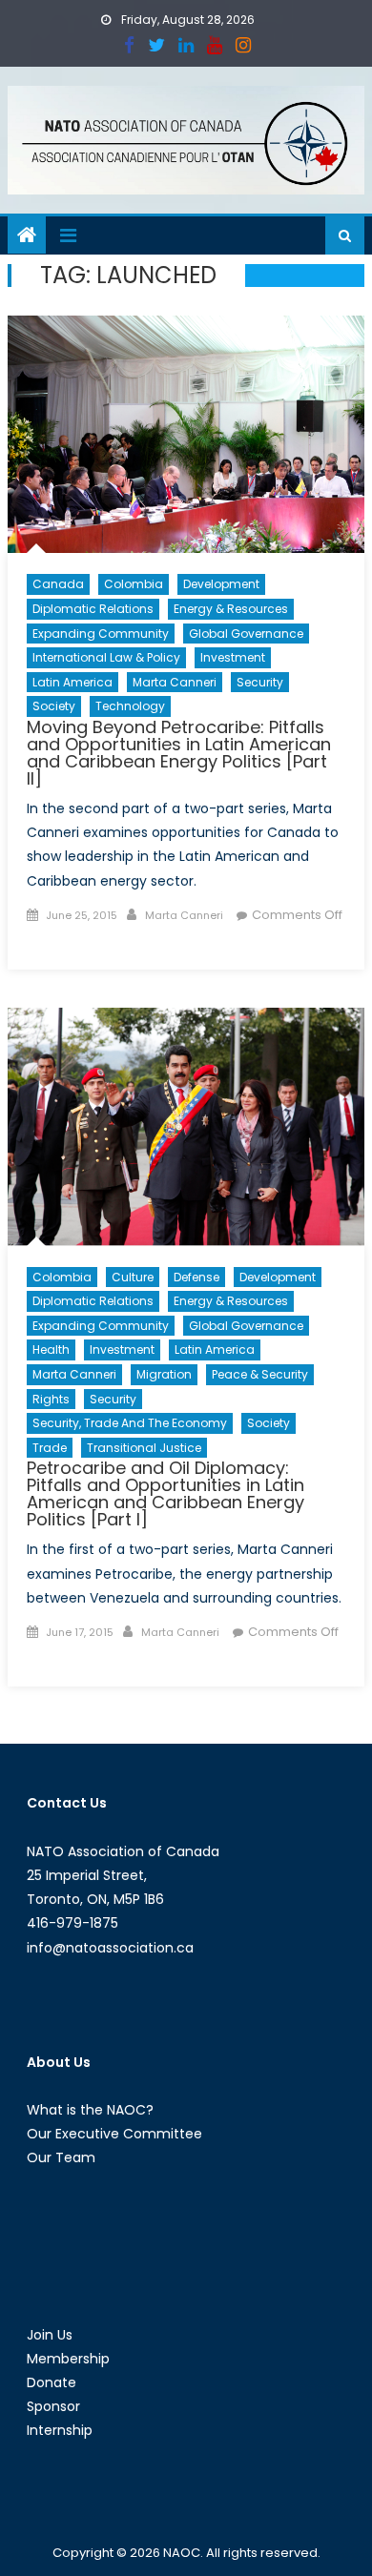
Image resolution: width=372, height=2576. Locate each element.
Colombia (134, 584)
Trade (50, 1448)
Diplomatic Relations (93, 609)
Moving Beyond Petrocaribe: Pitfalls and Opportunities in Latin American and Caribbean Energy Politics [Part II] (179, 753)
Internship (60, 2430)
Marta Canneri (175, 682)
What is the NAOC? (90, 2110)
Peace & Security (260, 1374)
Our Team (61, 2157)
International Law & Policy (106, 657)
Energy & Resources (231, 609)
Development (221, 584)
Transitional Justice (144, 1448)
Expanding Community (101, 634)
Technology (130, 706)
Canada (58, 584)
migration (164, 1374)
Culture (133, 1277)
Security (260, 682)
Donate (52, 2382)
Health (51, 1349)
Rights (51, 1399)
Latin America (72, 682)
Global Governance (246, 634)
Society (54, 706)
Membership (68, 2359)
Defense (196, 1277)
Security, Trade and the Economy (130, 1423)
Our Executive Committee (114, 2134)
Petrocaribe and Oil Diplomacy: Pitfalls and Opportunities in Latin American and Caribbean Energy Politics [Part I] (165, 1493)
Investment (233, 657)
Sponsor (53, 2406)
